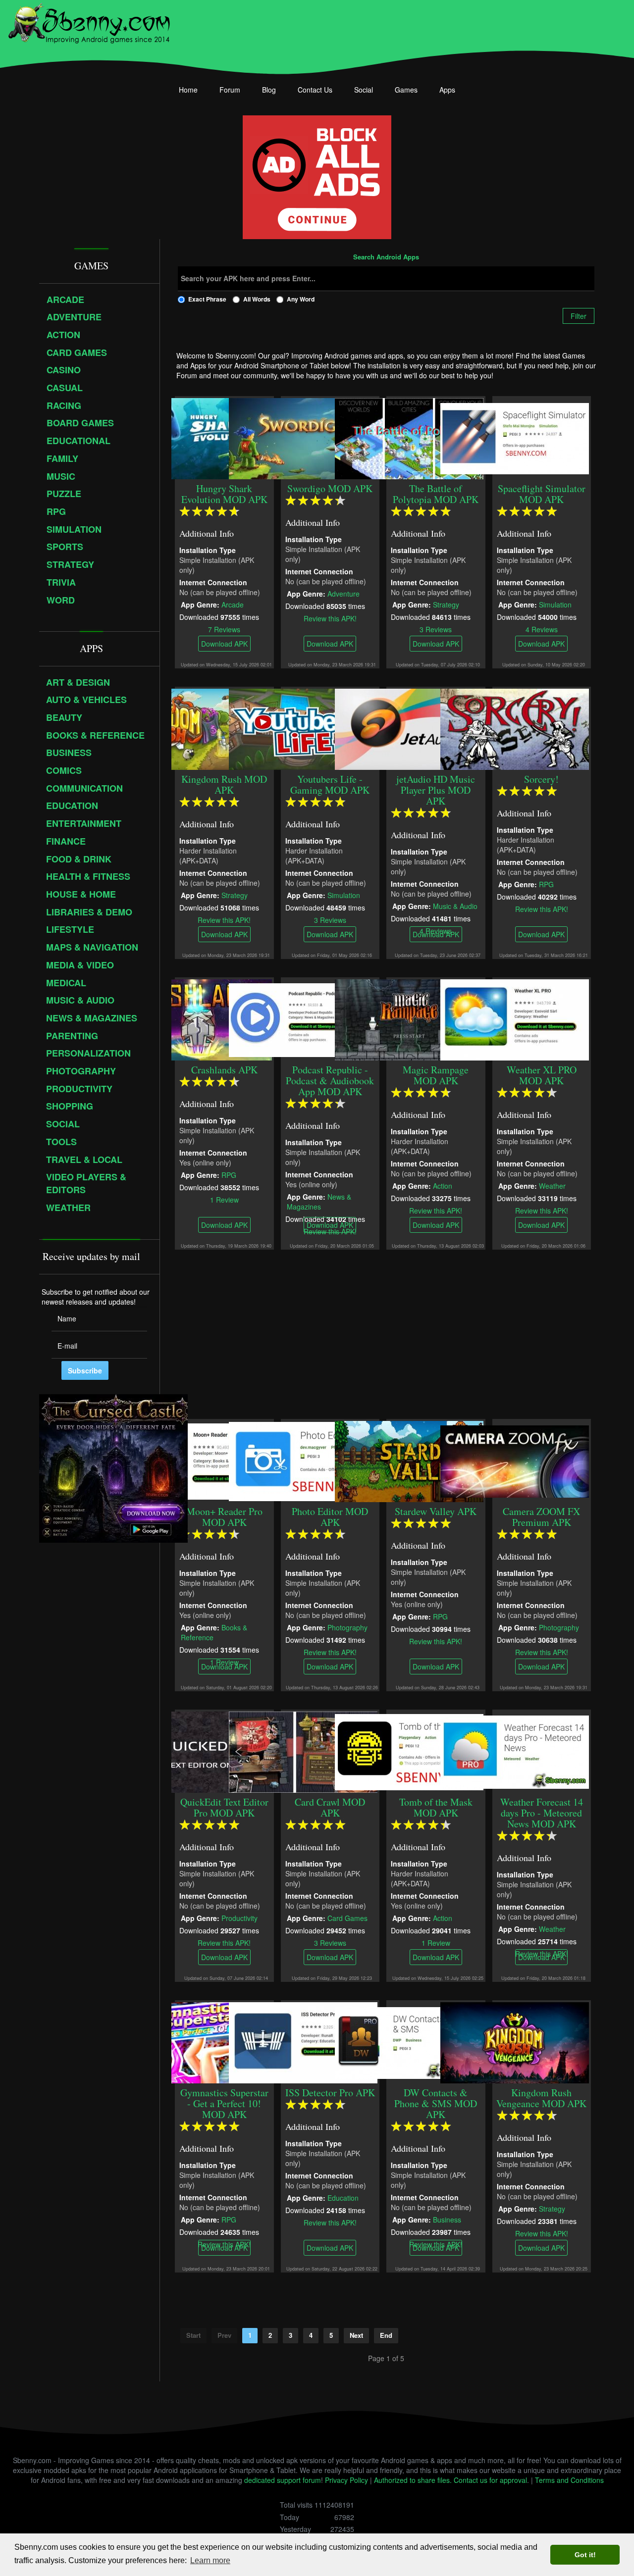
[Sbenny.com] (89, 21)
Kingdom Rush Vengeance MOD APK (541, 2098)
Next (356, 2335)
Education (343, 2197)
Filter (579, 316)
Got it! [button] (585, 2555)
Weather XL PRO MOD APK (542, 1075)
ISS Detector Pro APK (330, 2093)
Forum (230, 90)
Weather (552, 1185)
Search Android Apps (386, 257)
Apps (447, 90)
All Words (257, 299)
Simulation (555, 604)
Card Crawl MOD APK (330, 1807)
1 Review (224, 1199)
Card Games (347, 1918)
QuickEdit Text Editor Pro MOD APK (224, 1807)
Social (364, 90)
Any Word (301, 299)
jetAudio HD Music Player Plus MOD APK (436, 790)
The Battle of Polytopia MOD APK (436, 494)
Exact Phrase (207, 299)
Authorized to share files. (413, 2480)
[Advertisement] (386, 1334)
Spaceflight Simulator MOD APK (542, 494)
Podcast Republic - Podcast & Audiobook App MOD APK (330, 1081)
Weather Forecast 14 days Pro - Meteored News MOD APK (542, 1813)
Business (447, 2219)
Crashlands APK (224, 1070)
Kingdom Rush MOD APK (224, 784)
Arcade (233, 604)
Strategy (446, 604)
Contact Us (315, 90)
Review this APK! (330, 618)
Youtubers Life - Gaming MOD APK (330, 784)
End (386, 2335)
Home (188, 90)
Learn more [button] (210, 2560)
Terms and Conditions (569, 2480)
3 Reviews (436, 629)
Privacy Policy (346, 2480)
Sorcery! (541, 779)
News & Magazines (318, 1201)
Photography (347, 1627)
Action (443, 1185)
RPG (546, 884)
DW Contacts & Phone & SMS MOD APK (436, 2103)
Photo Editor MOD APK (330, 1517)
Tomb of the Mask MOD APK (436, 1807)
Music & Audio (455, 906)
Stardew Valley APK (436, 1511)
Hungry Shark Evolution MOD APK (224, 494)
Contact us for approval (490, 2480)
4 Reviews (542, 629)
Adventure (343, 593)
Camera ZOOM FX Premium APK (541, 1517)
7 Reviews (224, 629)
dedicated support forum (283, 2480)
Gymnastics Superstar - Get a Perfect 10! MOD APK (224, 2103)
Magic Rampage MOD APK (436, 1075)
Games (406, 90)
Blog (269, 90)
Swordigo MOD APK (330, 488)
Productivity (239, 1918)
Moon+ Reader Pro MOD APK (224, 1517)
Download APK (224, 644)
